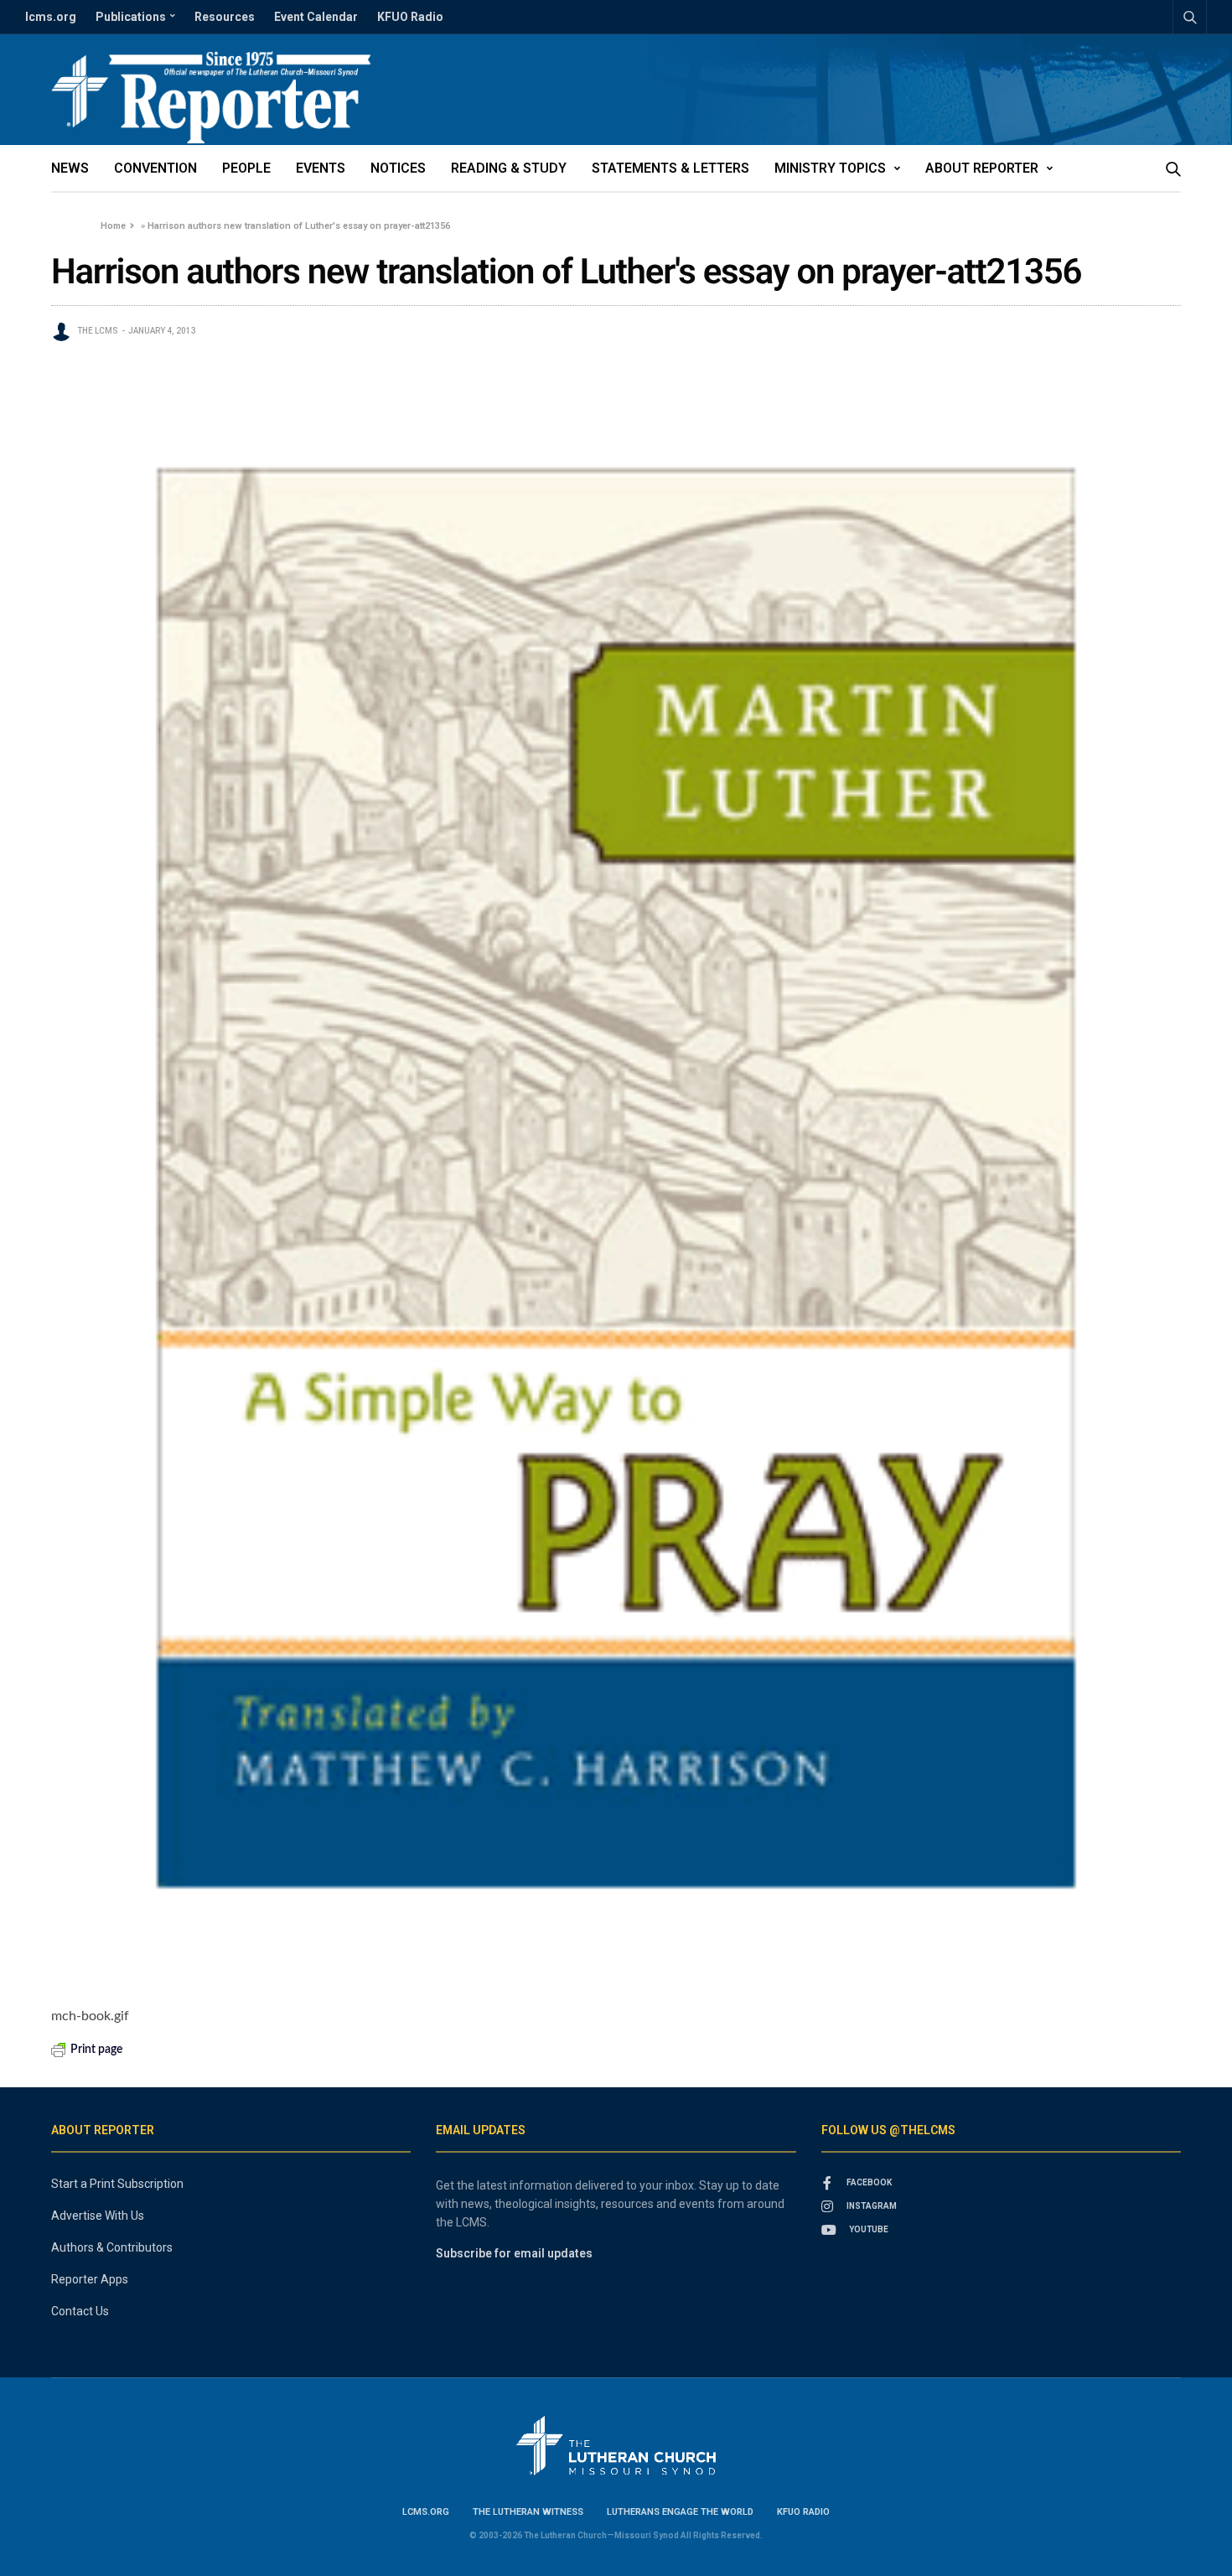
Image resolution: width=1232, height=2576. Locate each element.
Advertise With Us (98, 2216)
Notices (398, 168)
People (246, 168)
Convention (155, 168)
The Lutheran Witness (528, 2512)
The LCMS (98, 331)
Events (321, 168)
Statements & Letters (670, 168)
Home (113, 226)
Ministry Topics (830, 168)
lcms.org (51, 17)
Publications (131, 17)
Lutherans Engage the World (680, 2512)
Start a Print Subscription (117, 2184)
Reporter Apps (90, 2279)
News (70, 168)
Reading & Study (509, 168)
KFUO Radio (410, 17)
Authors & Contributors (112, 2247)
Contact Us (80, 2311)
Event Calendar (316, 17)
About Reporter (982, 168)
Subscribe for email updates (514, 2253)
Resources (225, 17)
